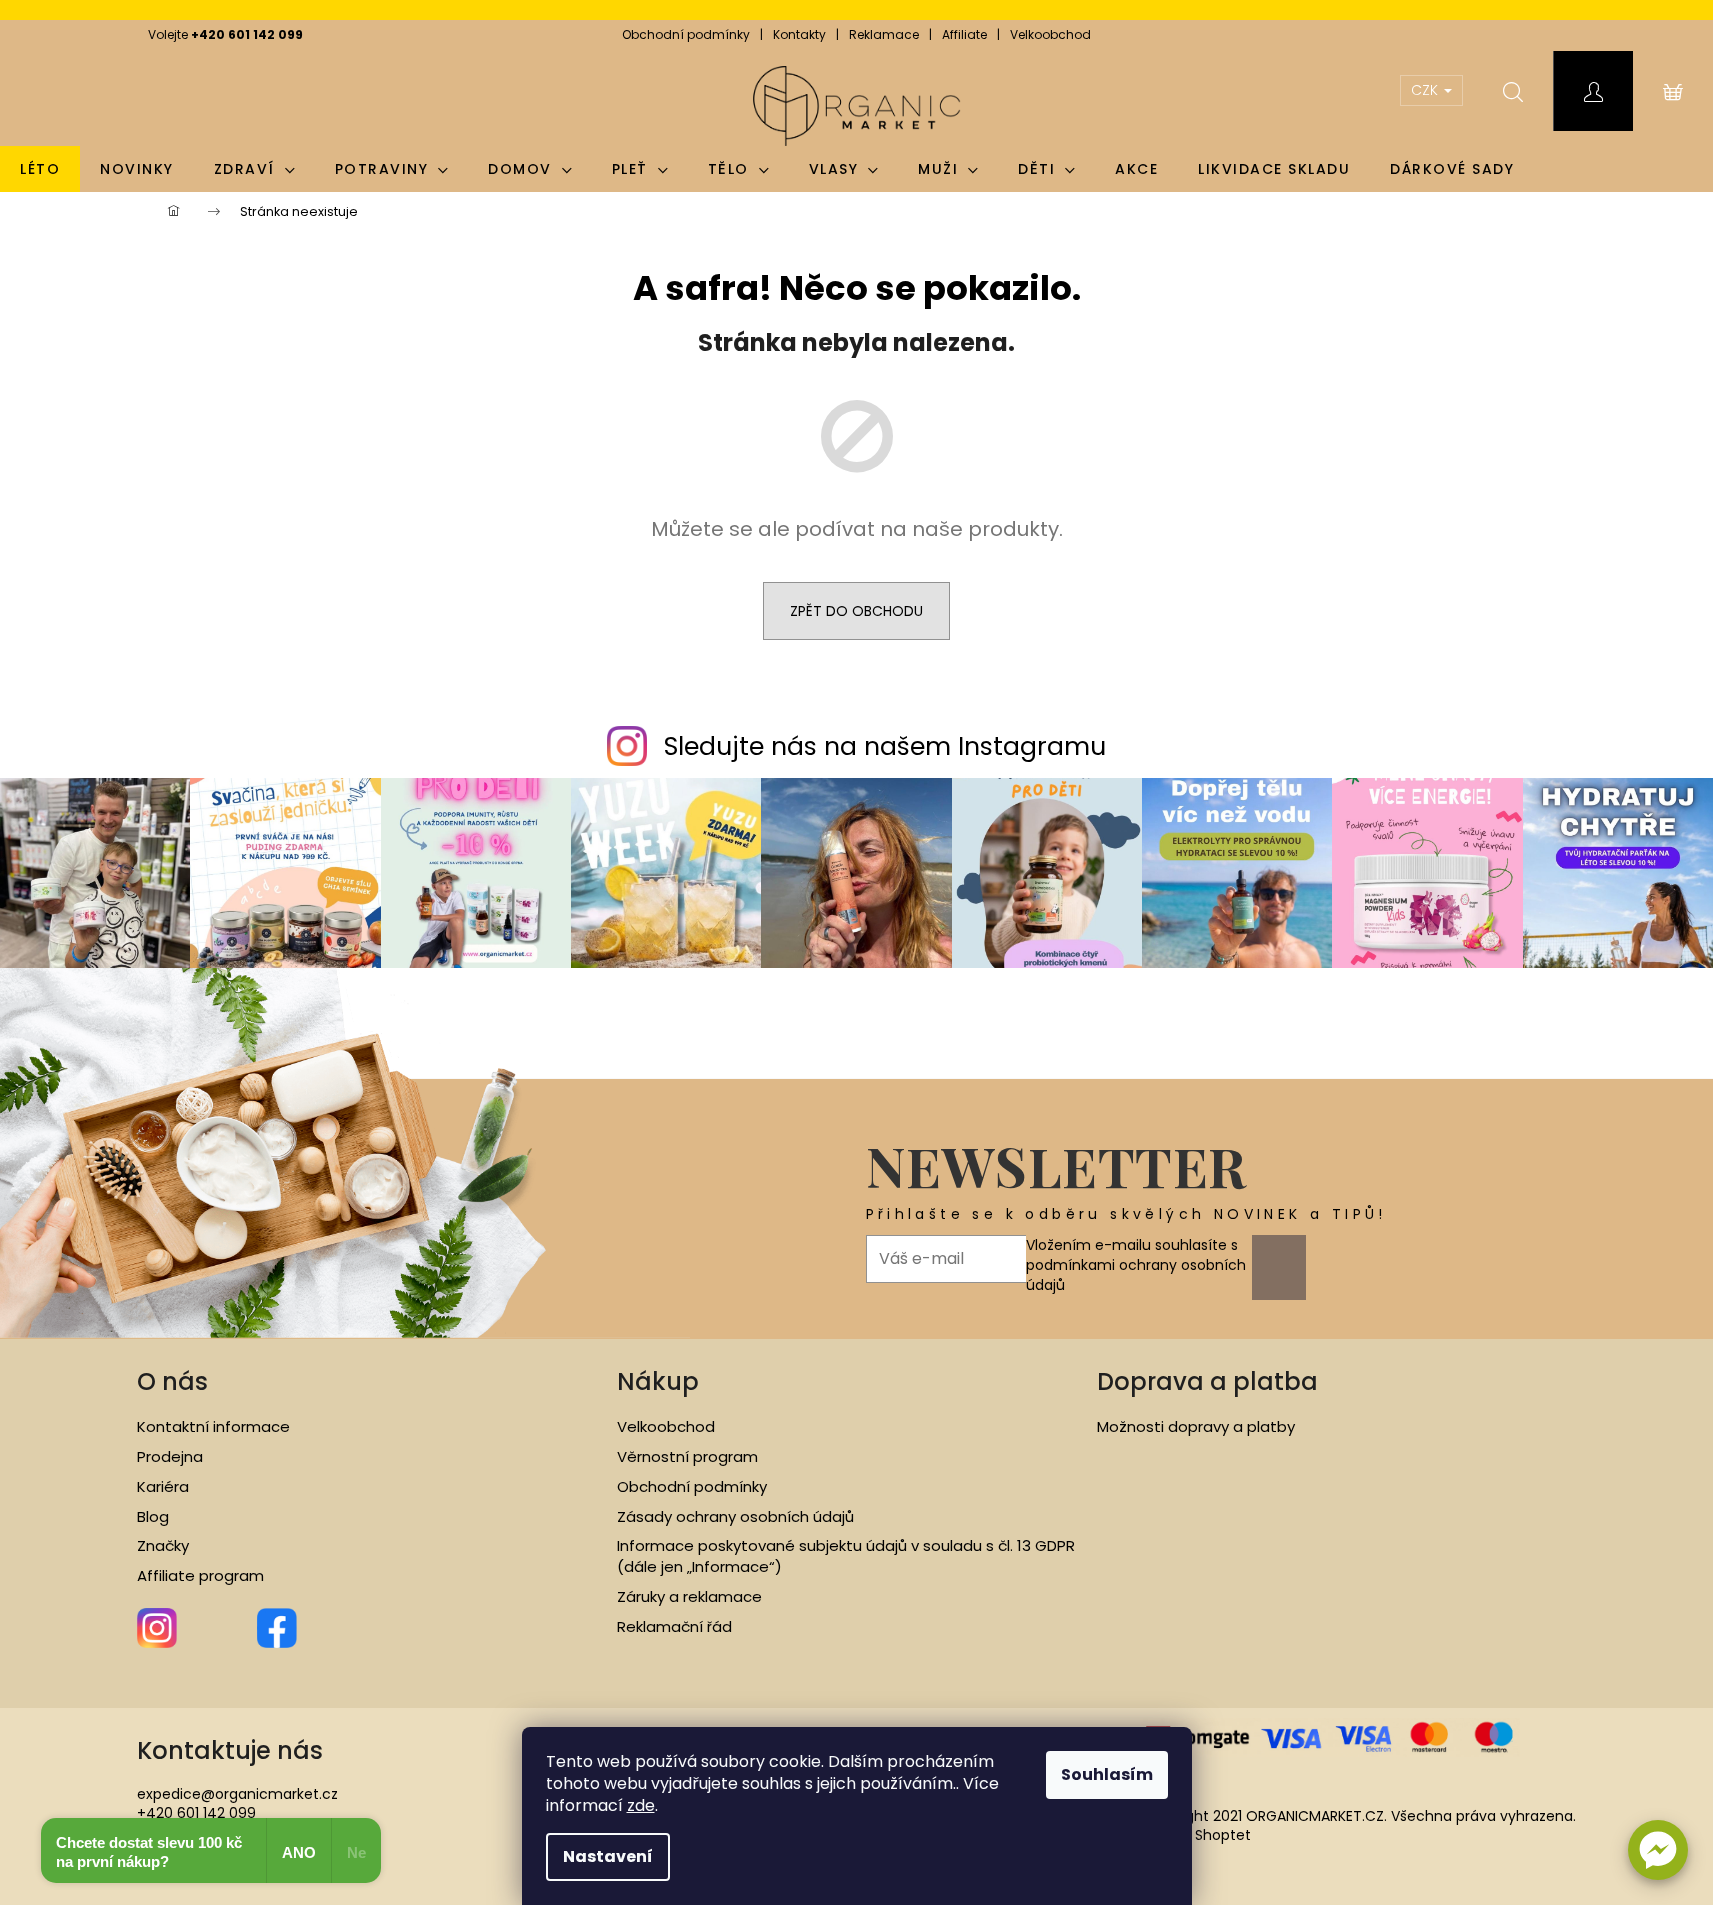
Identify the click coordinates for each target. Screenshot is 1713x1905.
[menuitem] (40, 169)
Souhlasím (1107, 1774)
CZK (1426, 90)
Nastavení (608, 1856)
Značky (163, 1546)
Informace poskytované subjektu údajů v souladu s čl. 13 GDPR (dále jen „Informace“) (846, 1556)
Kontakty (799, 34)
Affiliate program (200, 1576)
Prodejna (170, 1457)
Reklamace (884, 34)
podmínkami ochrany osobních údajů (1136, 1275)
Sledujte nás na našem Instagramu (885, 746)
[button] (1658, 1850)
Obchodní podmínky (686, 34)
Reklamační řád (674, 1627)
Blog (153, 1517)
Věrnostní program (687, 1457)
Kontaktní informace (213, 1427)
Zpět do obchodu (856, 611)
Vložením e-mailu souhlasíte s (1136, 1265)
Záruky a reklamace (689, 1597)
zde (641, 1805)
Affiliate (964, 34)
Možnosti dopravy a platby (1196, 1427)
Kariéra (163, 1487)
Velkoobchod (1050, 34)
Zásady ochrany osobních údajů (735, 1517)
